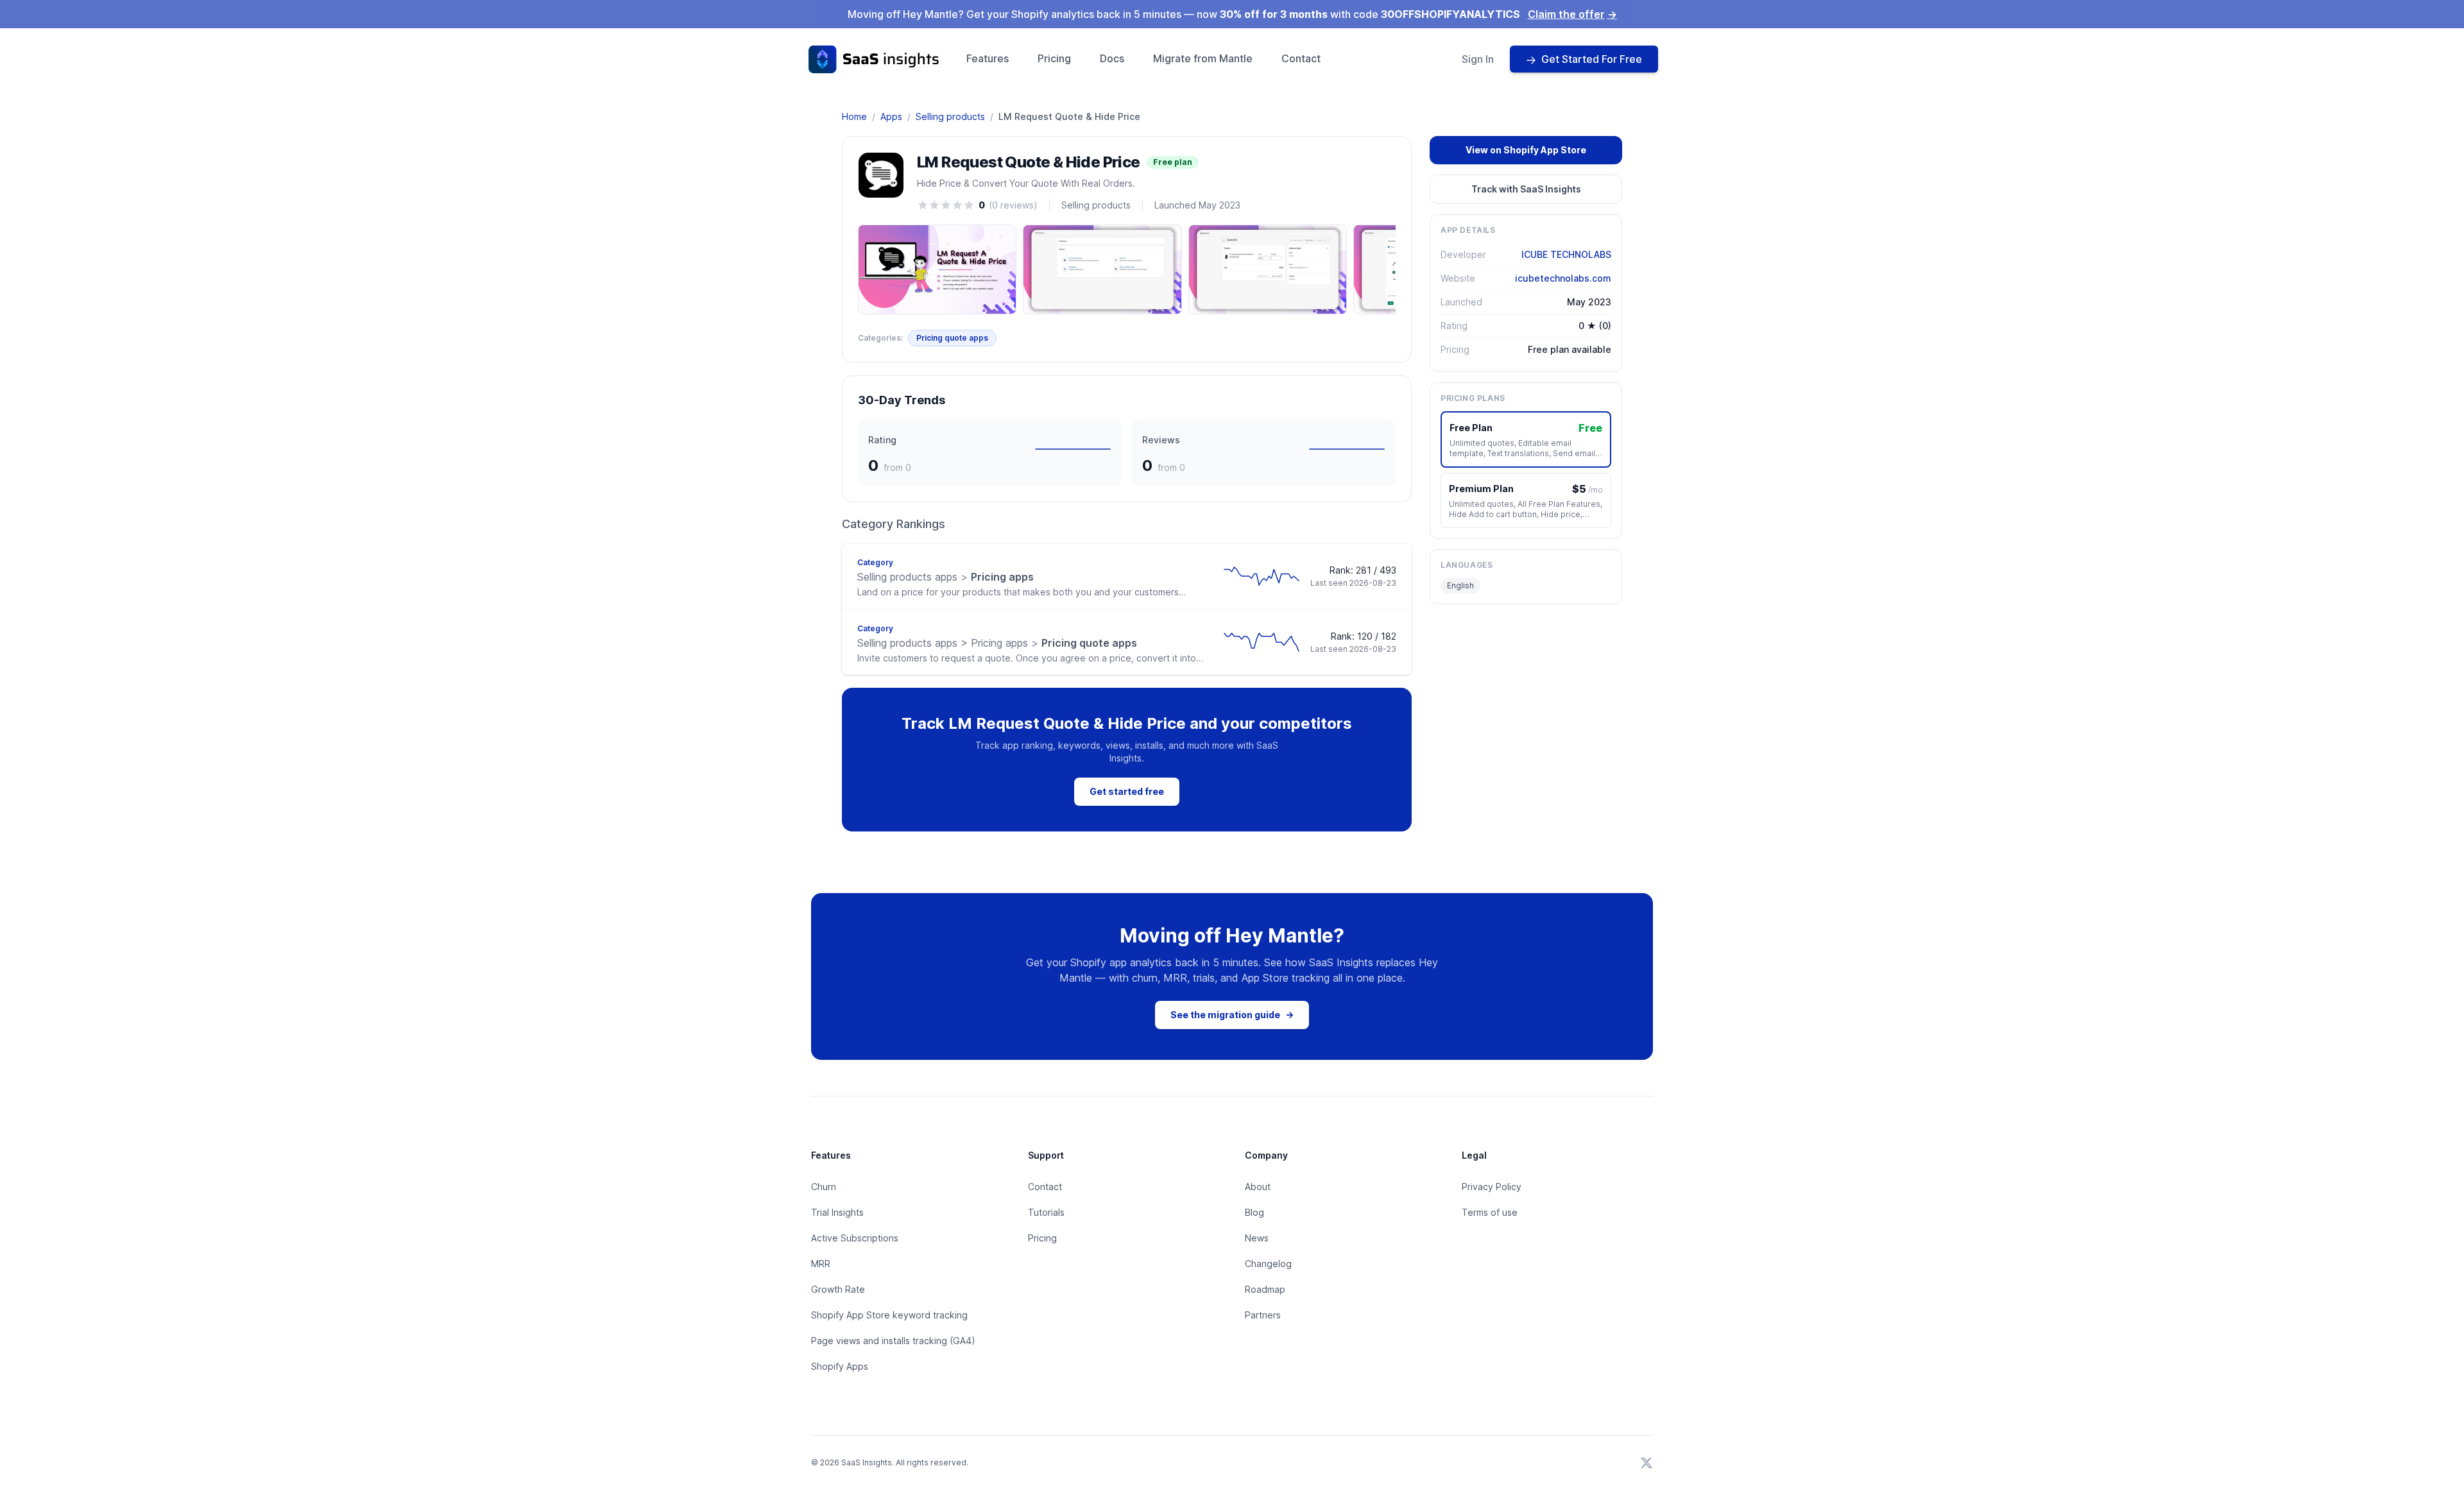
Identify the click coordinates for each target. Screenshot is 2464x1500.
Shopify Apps (840, 1366)
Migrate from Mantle (1203, 58)
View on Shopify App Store (1526, 150)
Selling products (950, 116)
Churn (824, 1187)
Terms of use (1490, 1212)
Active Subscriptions (855, 1238)
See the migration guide (1232, 1015)
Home (854, 116)
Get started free (1127, 791)
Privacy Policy (1492, 1187)
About (1258, 1187)
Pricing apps (945, 577)
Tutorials (1046, 1212)
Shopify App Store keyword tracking (889, 1315)
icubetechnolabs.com (1563, 278)
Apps (891, 116)
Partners (1263, 1315)
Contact (1301, 58)
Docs (1112, 58)
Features (988, 58)
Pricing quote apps (952, 338)
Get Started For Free (1592, 59)
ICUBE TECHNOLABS (1566, 254)
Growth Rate (838, 1289)
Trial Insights (837, 1212)
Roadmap (1265, 1289)
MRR (821, 1264)
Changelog (1268, 1264)
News (1257, 1238)
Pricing (1054, 58)
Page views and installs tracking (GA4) (893, 1341)
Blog (1254, 1212)
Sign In (1478, 59)
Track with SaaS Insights (1526, 189)
